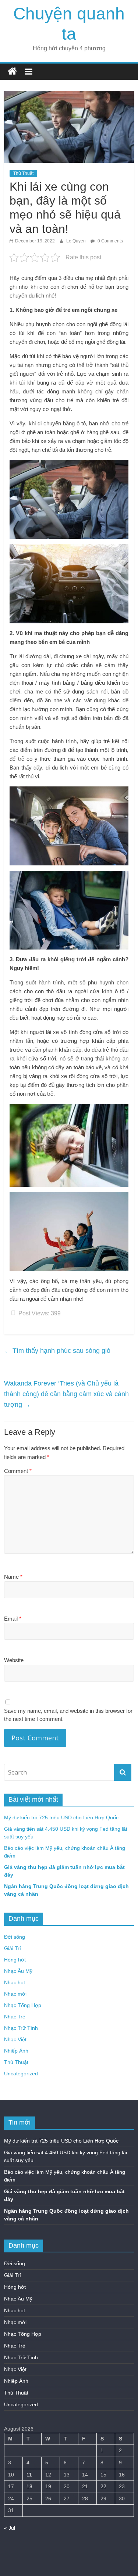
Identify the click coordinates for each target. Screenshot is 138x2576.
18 (29, 2486)
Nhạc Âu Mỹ (18, 1971)
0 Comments (110, 241)
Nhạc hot (15, 1982)
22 (103, 2486)
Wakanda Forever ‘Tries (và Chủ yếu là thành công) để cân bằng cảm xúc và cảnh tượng (66, 1394)
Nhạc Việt (15, 2039)
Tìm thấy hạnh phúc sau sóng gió (57, 1351)
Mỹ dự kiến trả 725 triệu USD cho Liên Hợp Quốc (61, 1817)
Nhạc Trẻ (15, 2017)
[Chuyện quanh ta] (12, 71)
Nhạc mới (15, 1994)
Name (13, 1577)
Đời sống (15, 1937)
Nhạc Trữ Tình (21, 2028)
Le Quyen (77, 241)
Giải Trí (13, 1948)
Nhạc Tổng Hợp (23, 2005)
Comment (18, 1471)
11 (29, 2475)
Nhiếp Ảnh (16, 2051)
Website (14, 1660)
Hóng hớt (15, 1960)
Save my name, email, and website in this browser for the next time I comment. (68, 1715)
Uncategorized (21, 2074)
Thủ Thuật (23, 173)
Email (13, 1619)
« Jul (10, 2528)
